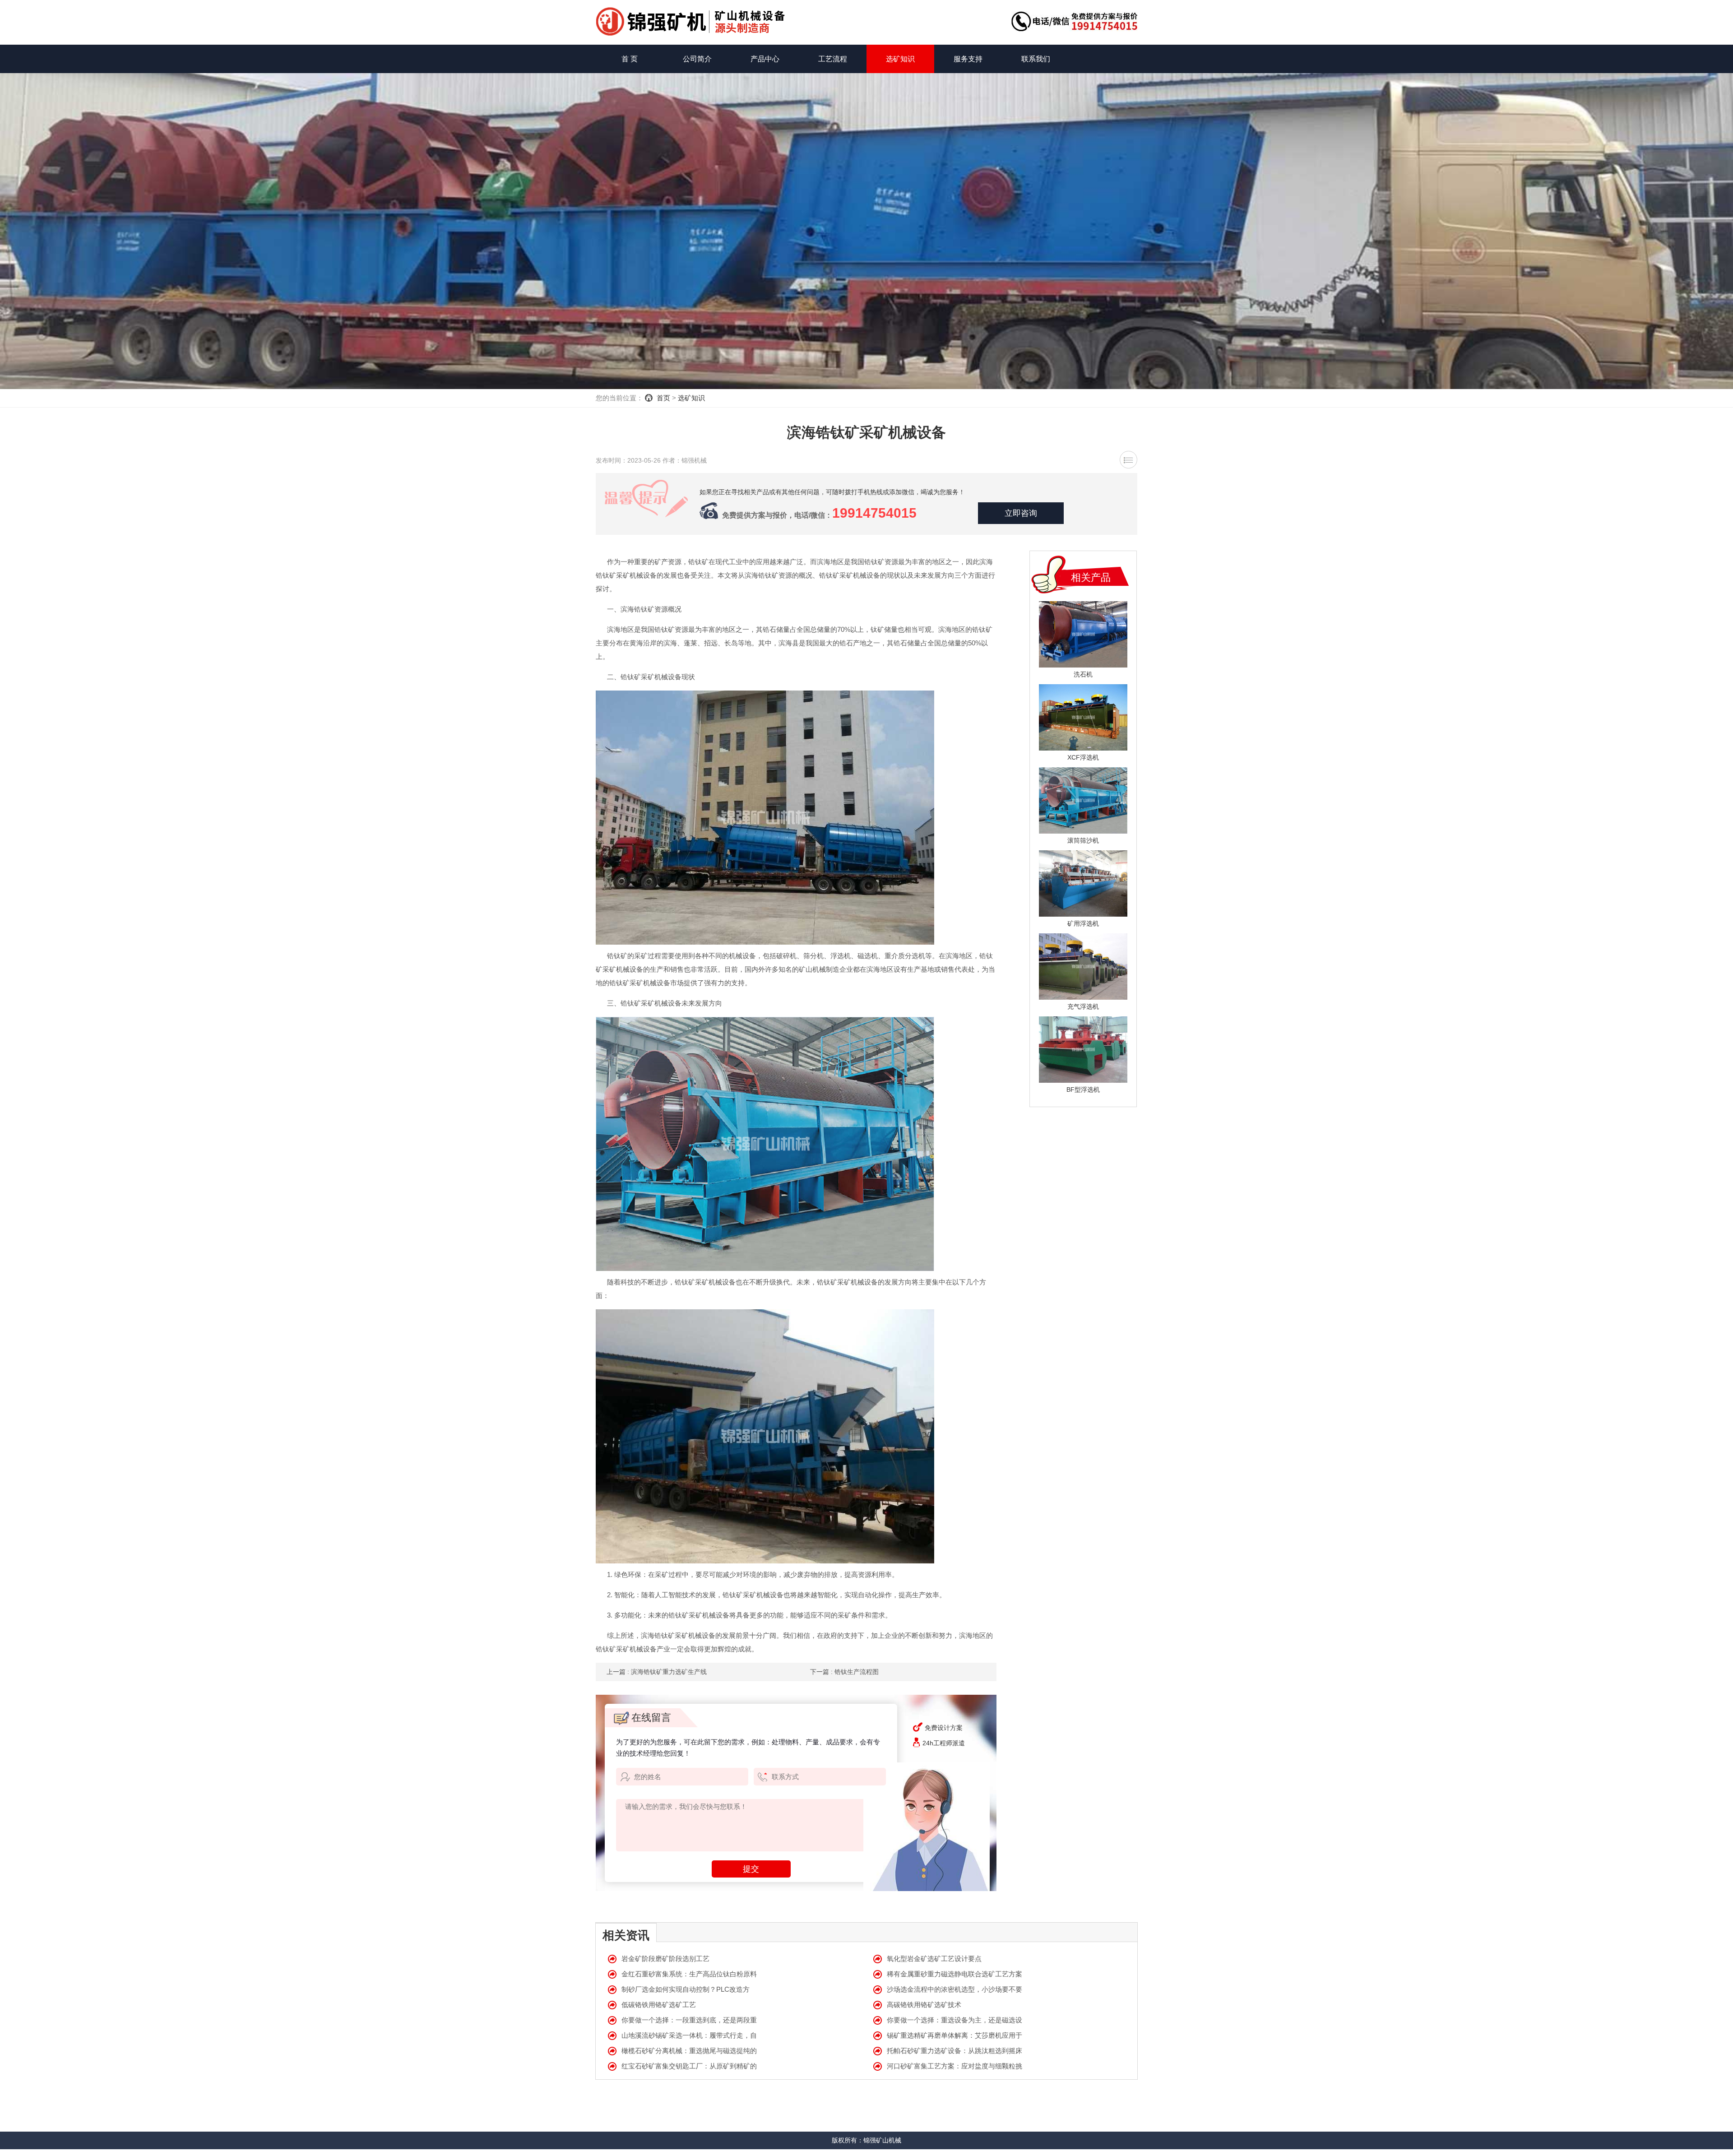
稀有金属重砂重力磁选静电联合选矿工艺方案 (955, 1974)
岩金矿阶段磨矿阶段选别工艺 (665, 1959)
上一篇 (657, 1672)
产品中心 (765, 59)
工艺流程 (833, 59)
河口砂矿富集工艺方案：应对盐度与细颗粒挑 (955, 2066)
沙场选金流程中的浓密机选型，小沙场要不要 (955, 1989)
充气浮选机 (1083, 1006)
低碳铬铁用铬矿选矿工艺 (659, 2005)
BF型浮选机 (1083, 1090)
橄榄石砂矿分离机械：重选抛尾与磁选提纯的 (689, 2051)
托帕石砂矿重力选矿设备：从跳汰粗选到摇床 (955, 2051)
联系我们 (1036, 59)
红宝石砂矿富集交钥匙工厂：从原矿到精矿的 (689, 2066)
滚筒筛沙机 (1083, 840)
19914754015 (874, 513)
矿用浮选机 (1083, 923)
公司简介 (697, 59)
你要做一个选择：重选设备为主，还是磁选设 (955, 2020)
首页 (663, 398)
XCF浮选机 (1083, 757)
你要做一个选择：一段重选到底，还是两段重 (689, 2020)
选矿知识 (900, 59)
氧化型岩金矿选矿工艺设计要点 (934, 1959)
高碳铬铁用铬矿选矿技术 (924, 2005)
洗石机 (1083, 674)
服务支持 (968, 59)
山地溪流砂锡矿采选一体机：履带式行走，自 (689, 2035)
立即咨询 (1021, 513)
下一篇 (844, 1672)
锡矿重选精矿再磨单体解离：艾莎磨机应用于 (955, 2035)
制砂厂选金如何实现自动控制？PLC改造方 (686, 1989)
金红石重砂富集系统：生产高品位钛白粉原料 (689, 1974)
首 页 (630, 59)
